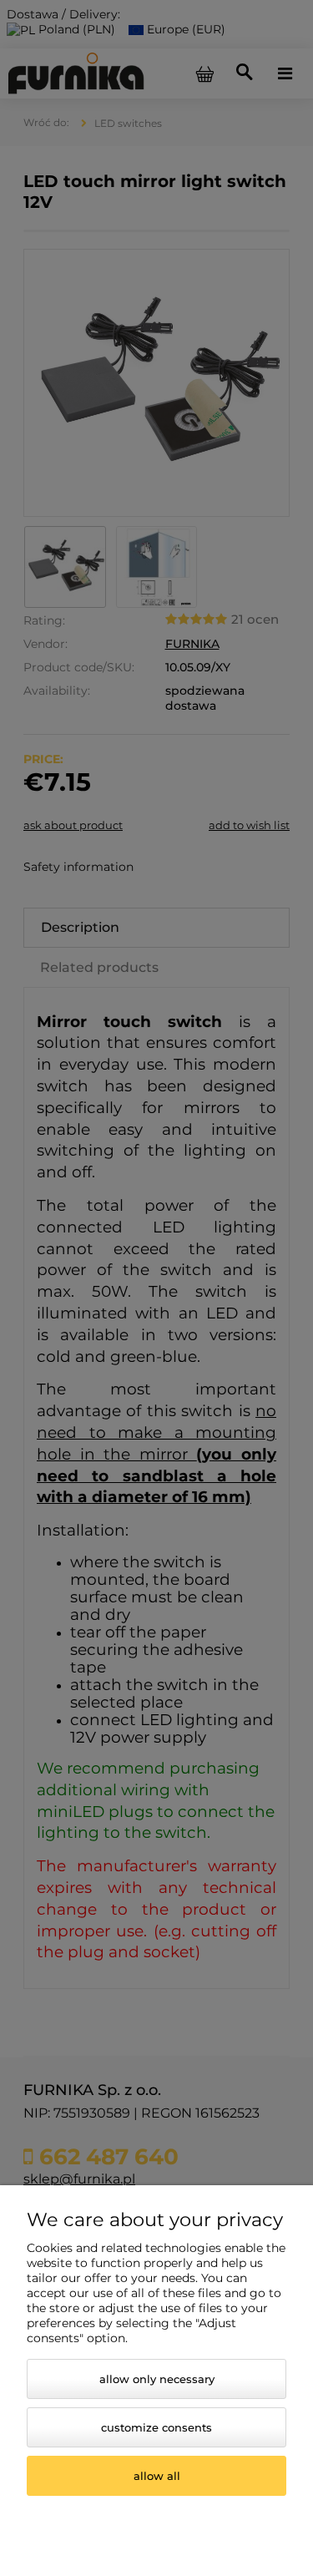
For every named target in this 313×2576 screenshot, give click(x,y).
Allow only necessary (157, 2379)
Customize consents (156, 2427)
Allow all (157, 2476)
